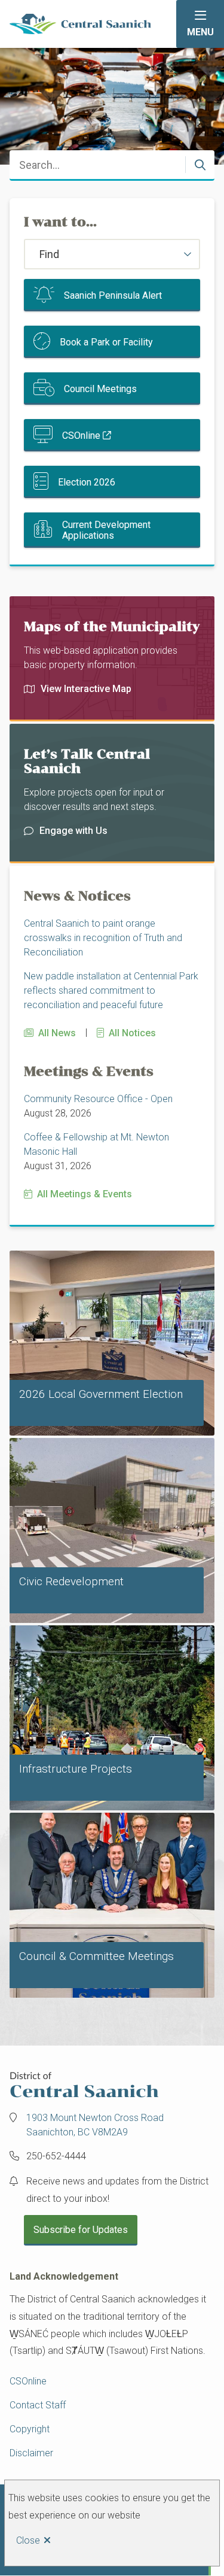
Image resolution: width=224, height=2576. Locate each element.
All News (57, 1033)
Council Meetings (100, 389)
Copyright (30, 2429)
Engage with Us (73, 831)
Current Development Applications (106, 530)
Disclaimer (31, 2453)
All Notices (132, 1033)
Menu (200, 32)
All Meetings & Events (85, 1194)
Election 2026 (87, 482)
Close (28, 2540)
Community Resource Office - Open (98, 1099)
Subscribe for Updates (81, 2230)
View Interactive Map (86, 689)
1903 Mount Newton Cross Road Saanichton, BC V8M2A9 (95, 2125)
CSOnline (81, 436)
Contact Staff (38, 2405)
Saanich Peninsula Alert (113, 295)
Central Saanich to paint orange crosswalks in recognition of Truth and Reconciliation (103, 938)
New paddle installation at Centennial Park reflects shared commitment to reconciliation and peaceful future (111, 990)
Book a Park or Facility (106, 342)
